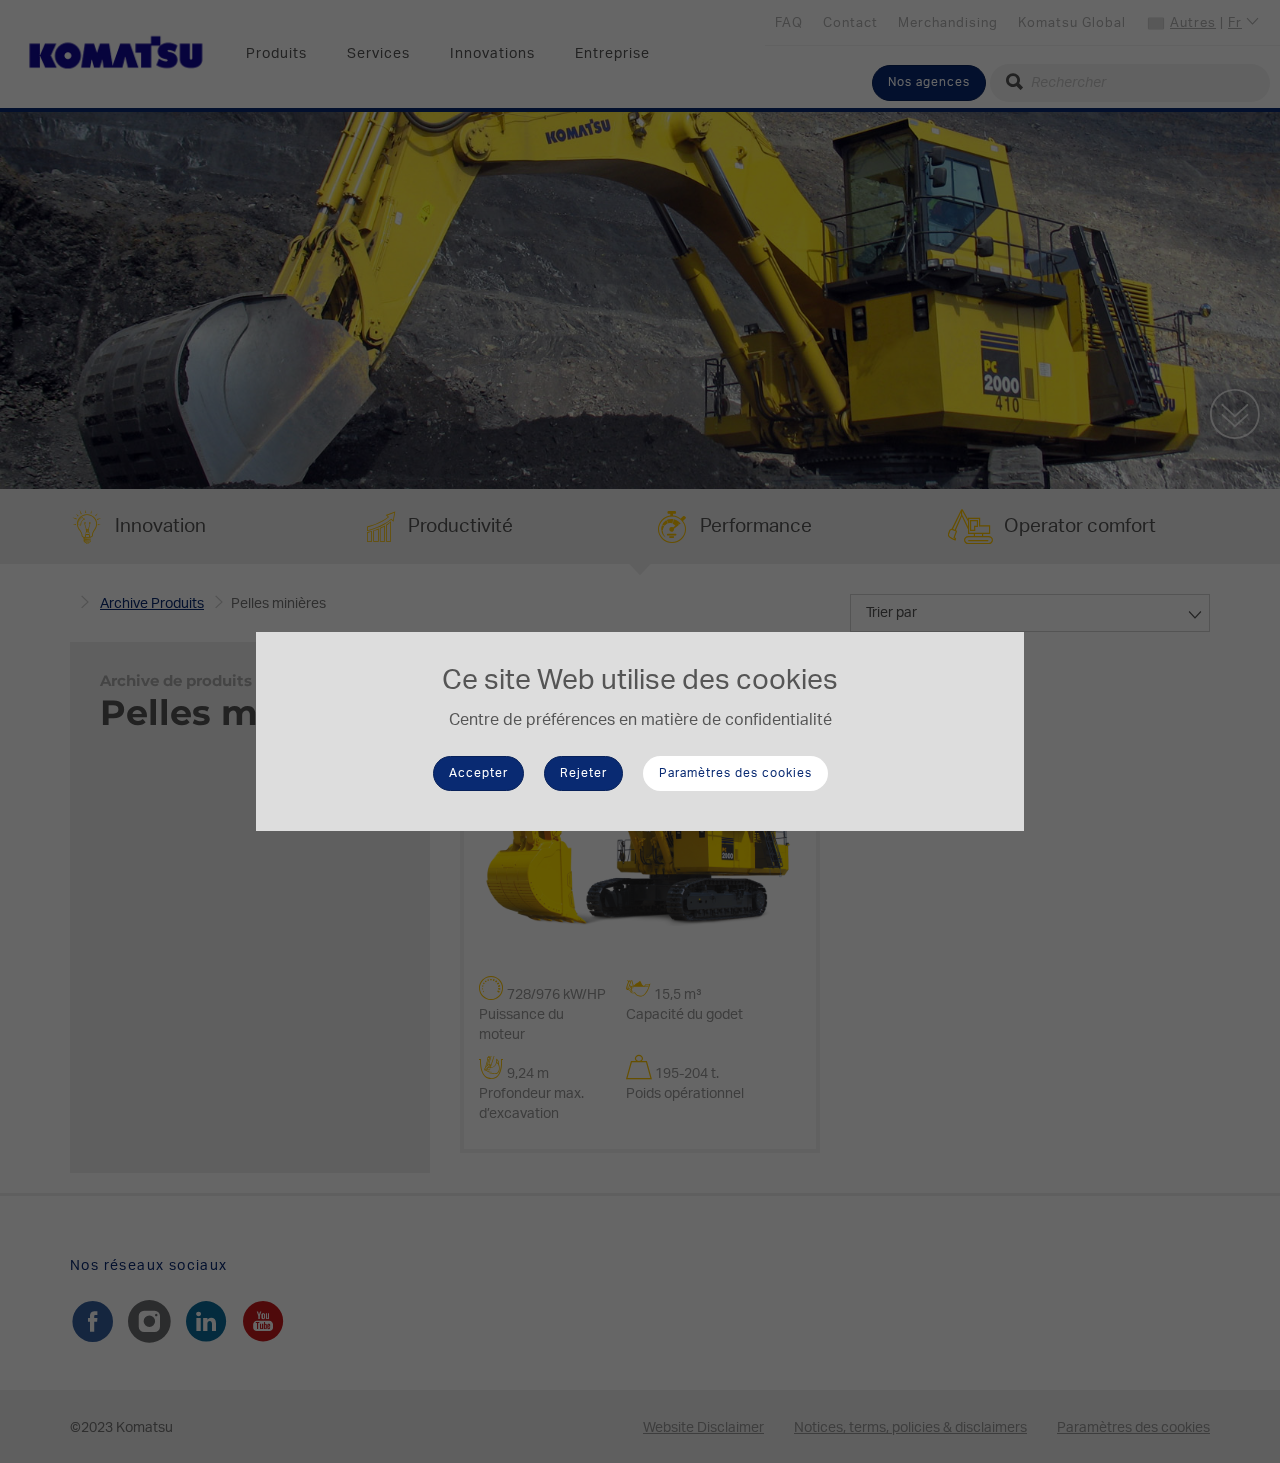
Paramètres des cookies (735, 773)
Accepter (478, 773)
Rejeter (583, 773)
